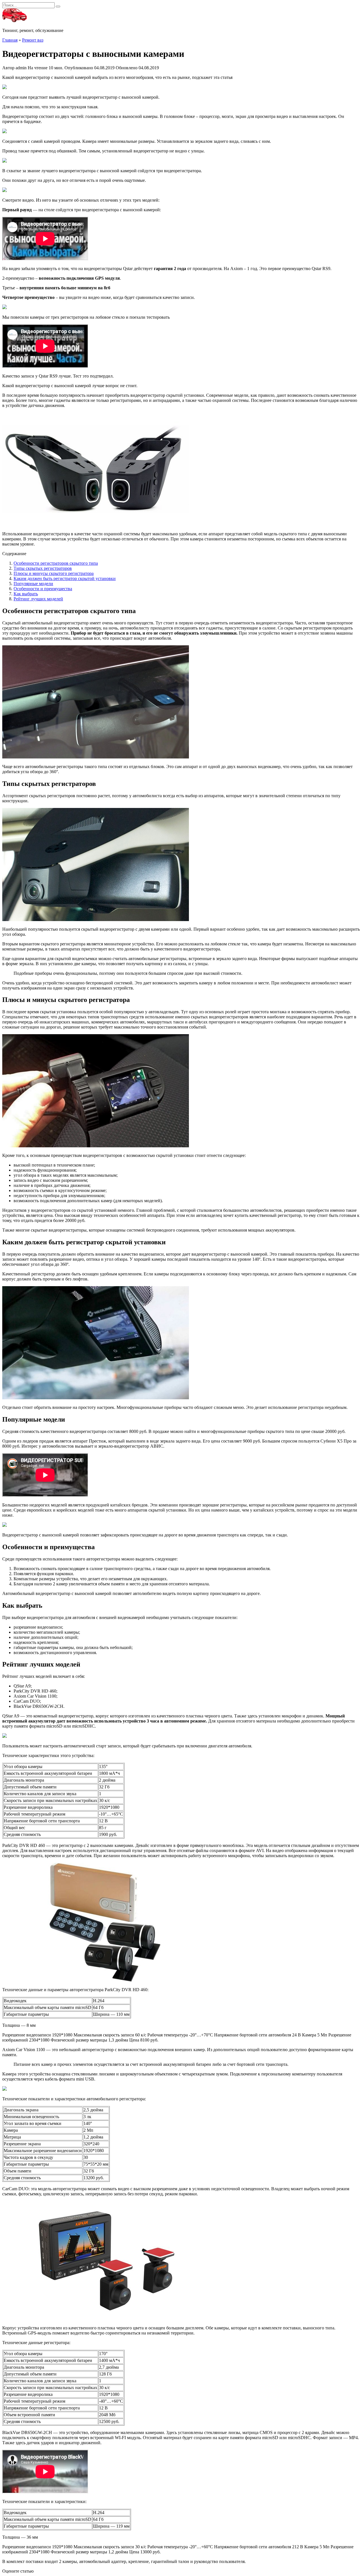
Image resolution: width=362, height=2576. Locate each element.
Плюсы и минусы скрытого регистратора (54, 573)
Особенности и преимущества (43, 589)
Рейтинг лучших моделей (38, 599)
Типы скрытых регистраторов (43, 568)
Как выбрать (26, 594)
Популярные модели (33, 584)
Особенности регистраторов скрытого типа (56, 563)
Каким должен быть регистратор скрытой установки (65, 578)
